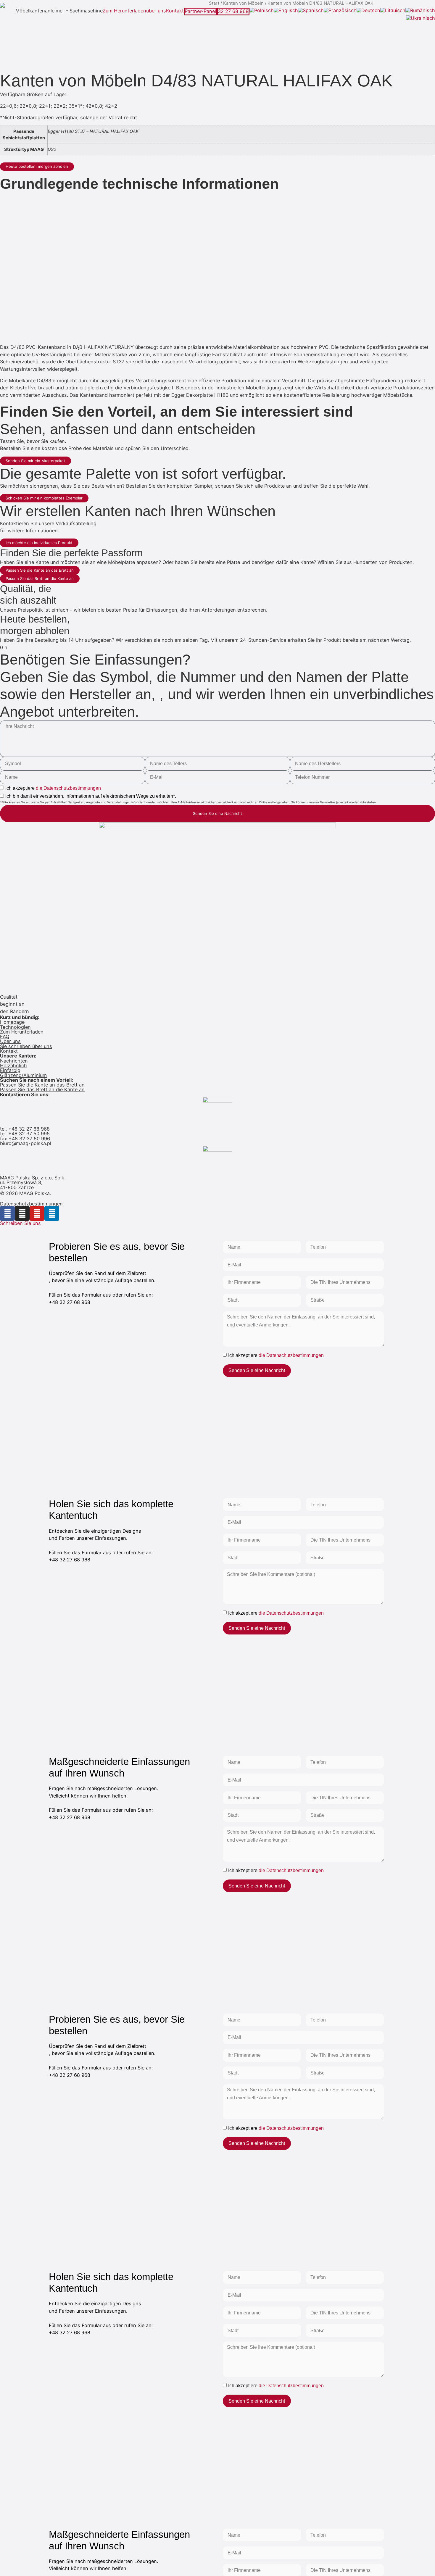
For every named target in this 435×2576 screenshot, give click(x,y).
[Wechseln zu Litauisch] (393, 11)
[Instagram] (22, 1213)
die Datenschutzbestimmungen (68, 788)
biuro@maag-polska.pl (26, 1143)
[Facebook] (7, 1213)
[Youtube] (37, 1213)
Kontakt (175, 11)
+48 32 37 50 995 (29, 1134)
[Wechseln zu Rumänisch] (420, 11)
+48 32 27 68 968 (29, 1129)
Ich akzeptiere (53, 788)
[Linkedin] (52, 1213)
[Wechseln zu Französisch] (340, 11)
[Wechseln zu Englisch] (286, 11)
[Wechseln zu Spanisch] (311, 11)
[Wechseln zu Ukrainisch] (420, 18)
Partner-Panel (200, 11)
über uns (156, 11)
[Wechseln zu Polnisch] (262, 11)
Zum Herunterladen (124, 11)
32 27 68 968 (233, 11)
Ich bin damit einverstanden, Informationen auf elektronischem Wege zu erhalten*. (91, 796)
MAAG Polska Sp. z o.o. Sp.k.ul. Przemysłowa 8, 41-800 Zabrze (33, 1183)
